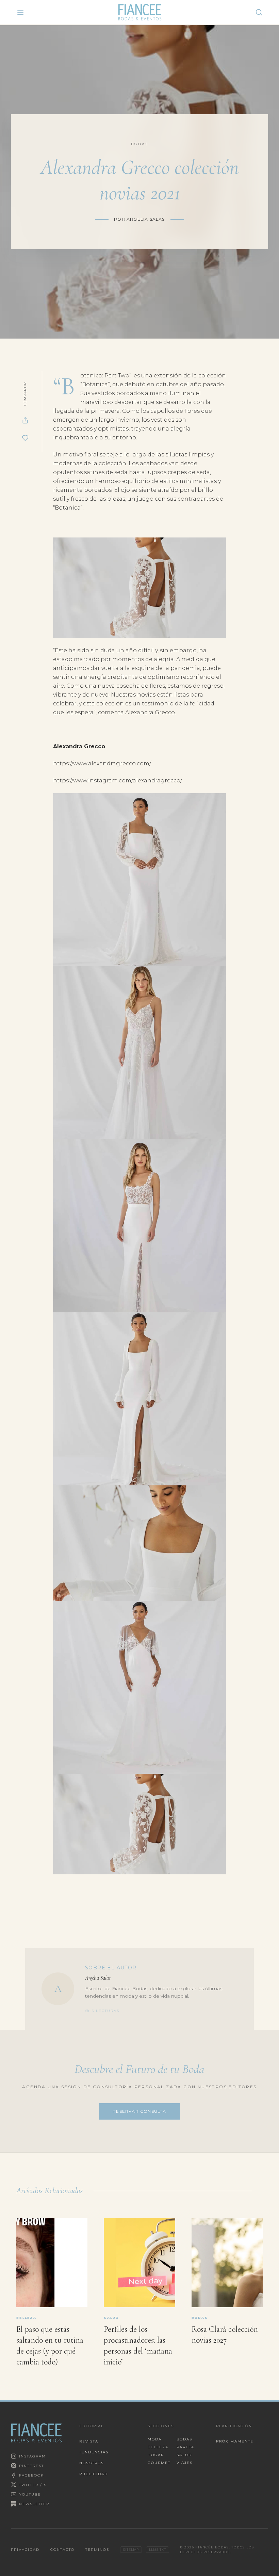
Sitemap (131, 2550)
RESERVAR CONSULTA (139, 2111)
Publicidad (94, 2474)
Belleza (158, 2447)
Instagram (32, 2456)
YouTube (30, 2494)
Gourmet (159, 2463)
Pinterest (31, 2466)
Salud (184, 2455)
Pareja (185, 2447)
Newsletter (34, 2504)
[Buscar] (259, 12)
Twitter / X (33, 2485)
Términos (97, 2550)
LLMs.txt (157, 2550)
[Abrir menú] (20, 12)
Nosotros (92, 2463)
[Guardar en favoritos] (25, 438)
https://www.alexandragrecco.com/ (102, 763)
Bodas (184, 2439)
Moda (155, 2439)
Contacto (62, 2550)
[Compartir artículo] (25, 420)
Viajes (185, 2463)
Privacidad (25, 2550)
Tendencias (94, 2452)
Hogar (156, 2455)
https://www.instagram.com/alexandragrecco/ (118, 780)
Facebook (31, 2475)
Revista (89, 2441)
